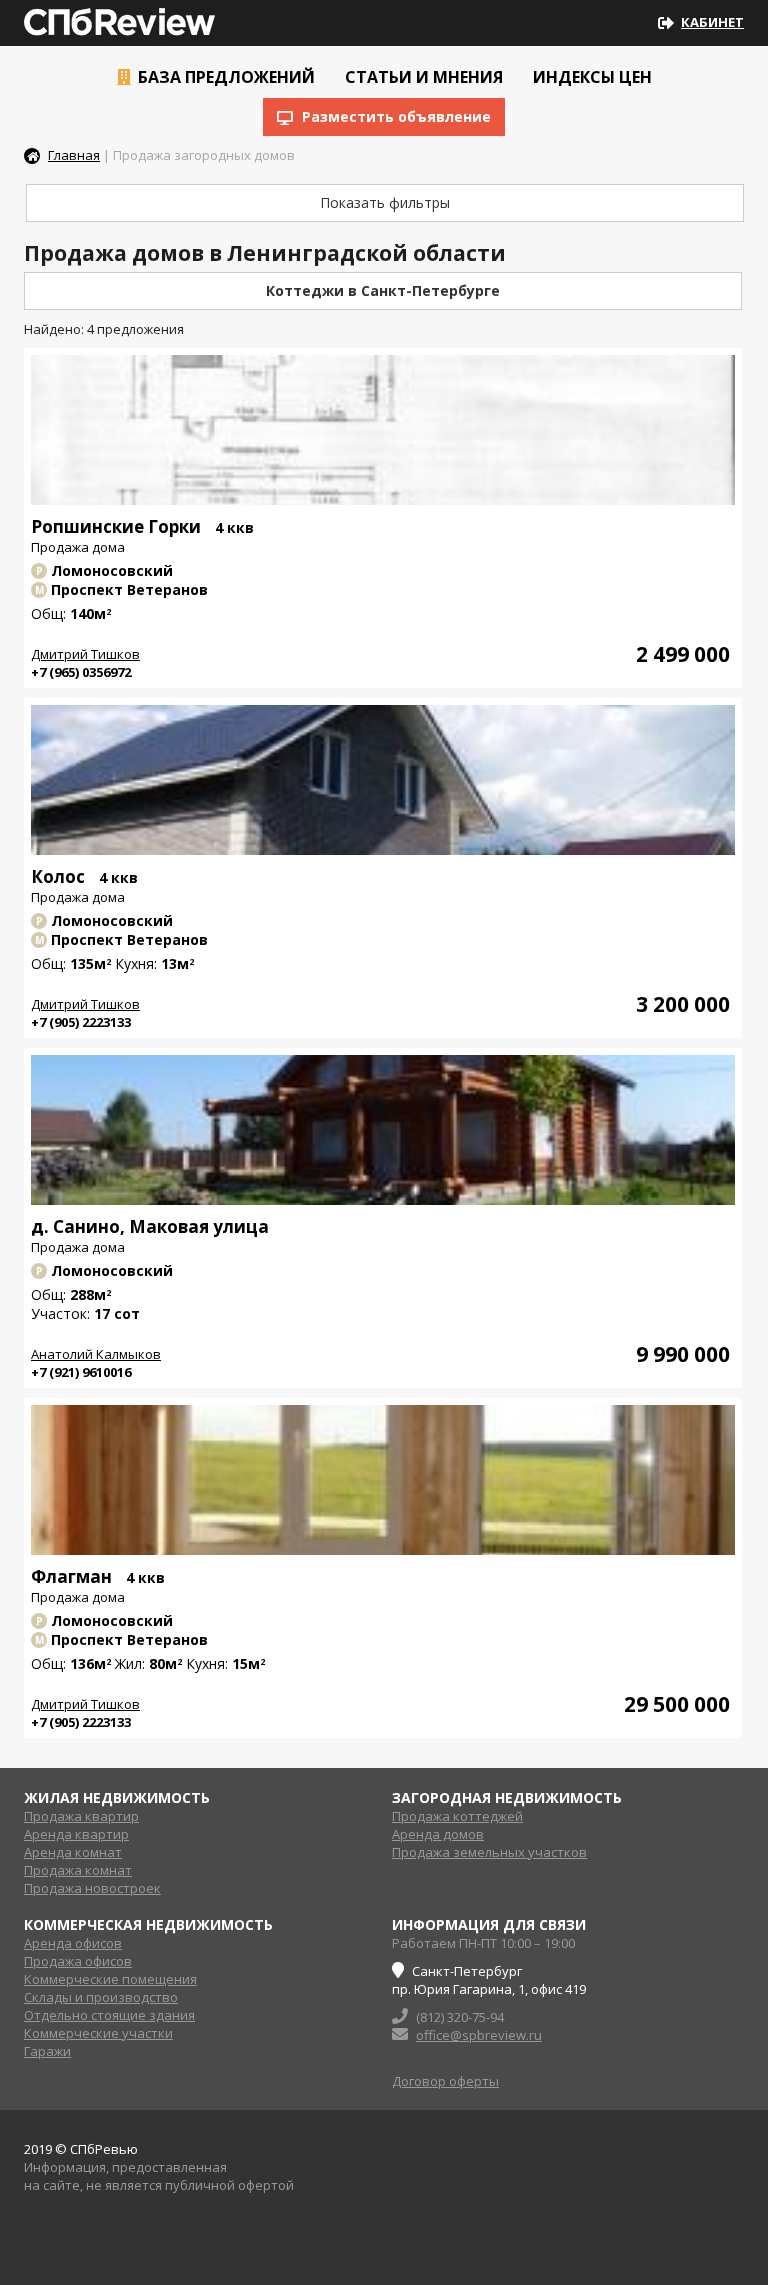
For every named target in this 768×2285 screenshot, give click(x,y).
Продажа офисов (78, 1961)
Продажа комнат (78, 1870)
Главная (74, 155)
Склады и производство (101, 1997)
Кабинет (712, 22)
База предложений (224, 77)
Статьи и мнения (422, 77)
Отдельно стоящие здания (109, 2015)
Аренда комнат (73, 1852)
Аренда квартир (76, 1834)
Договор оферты (445, 2081)
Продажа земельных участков (489, 1852)
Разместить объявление (394, 116)
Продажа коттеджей (457, 1816)
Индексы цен (590, 77)
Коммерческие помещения (110, 1979)
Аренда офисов (73, 1943)
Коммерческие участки (98, 2033)
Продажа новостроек (92, 1888)
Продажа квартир (81, 1816)
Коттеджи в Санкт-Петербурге (383, 290)
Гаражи (47, 2051)
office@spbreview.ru (479, 2035)
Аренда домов (438, 1834)
